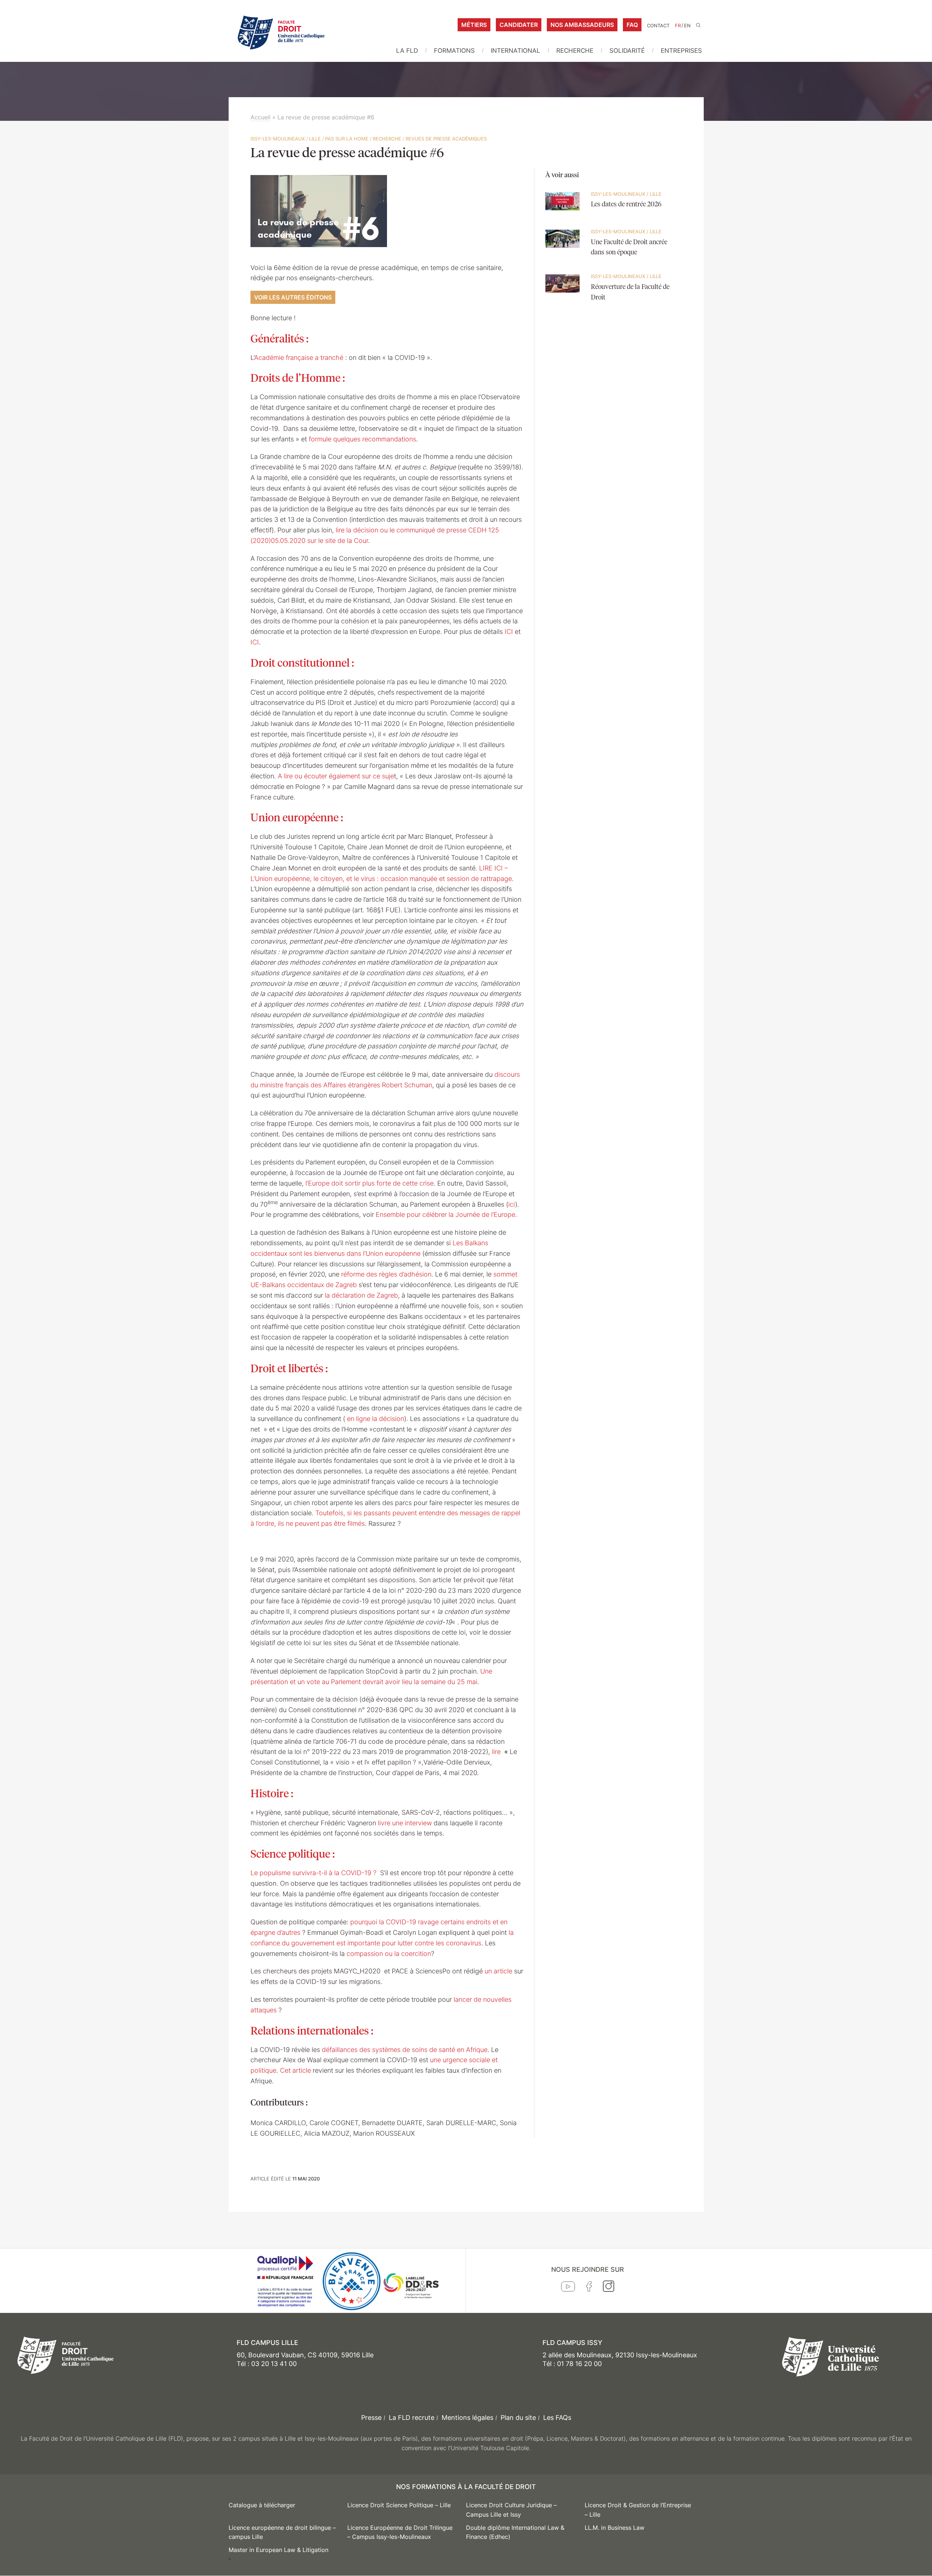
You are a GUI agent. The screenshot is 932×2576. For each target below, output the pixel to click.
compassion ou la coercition (389, 1954)
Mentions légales (467, 2418)
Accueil (260, 117)
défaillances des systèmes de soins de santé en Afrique (405, 2050)
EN (687, 26)
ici (512, 1204)
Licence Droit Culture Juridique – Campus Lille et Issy (511, 2510)
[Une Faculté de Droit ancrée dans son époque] (563, 252)
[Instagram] (609, 2288)
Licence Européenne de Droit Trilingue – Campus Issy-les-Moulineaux (400, 2532)
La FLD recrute (412, 2418)
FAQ (632, 25)
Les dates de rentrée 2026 (626, 205)
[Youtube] (568, 2288)
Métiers (474, 25)
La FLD (407, 51)
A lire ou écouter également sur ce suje (336, 776)
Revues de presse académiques (446, 139)
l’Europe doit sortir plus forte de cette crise (370, 1183)
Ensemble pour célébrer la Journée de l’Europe (445, 1214)
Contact (658, 26)
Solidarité (627, 51)
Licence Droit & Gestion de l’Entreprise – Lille (638, 2510)
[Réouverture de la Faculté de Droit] (563, 297)
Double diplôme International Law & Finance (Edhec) (515, 2532)
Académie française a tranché (300, 358)
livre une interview (405, 1823)
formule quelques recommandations (362, 439)
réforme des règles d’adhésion (386, 1274)
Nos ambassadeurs (582, 25)
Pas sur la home (347, 139)
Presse (371, 2418)
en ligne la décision (376, 1419)
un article (498, 1971)
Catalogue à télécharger (262, 2505)
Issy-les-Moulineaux (278, 139)
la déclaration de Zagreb (361, 1295)
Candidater (519, 25)
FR (678, 26)
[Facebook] (589, 2288)
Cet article (295, 2070)
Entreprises (681, 51)
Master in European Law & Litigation (279, 2550)
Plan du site (518, 2418)
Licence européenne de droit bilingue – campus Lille (282, 2532)
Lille (315, 139)
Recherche (575, 51)
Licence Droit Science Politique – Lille (399, 2505)
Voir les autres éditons (293, 297)
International (516, 51)
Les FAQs (557, 2418)
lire (497, 1752)
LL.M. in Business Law (615, 2528)
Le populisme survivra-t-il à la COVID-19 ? (314, 1873)
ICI (509, 632)
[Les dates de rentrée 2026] (563, 214)
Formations (454, 51)
